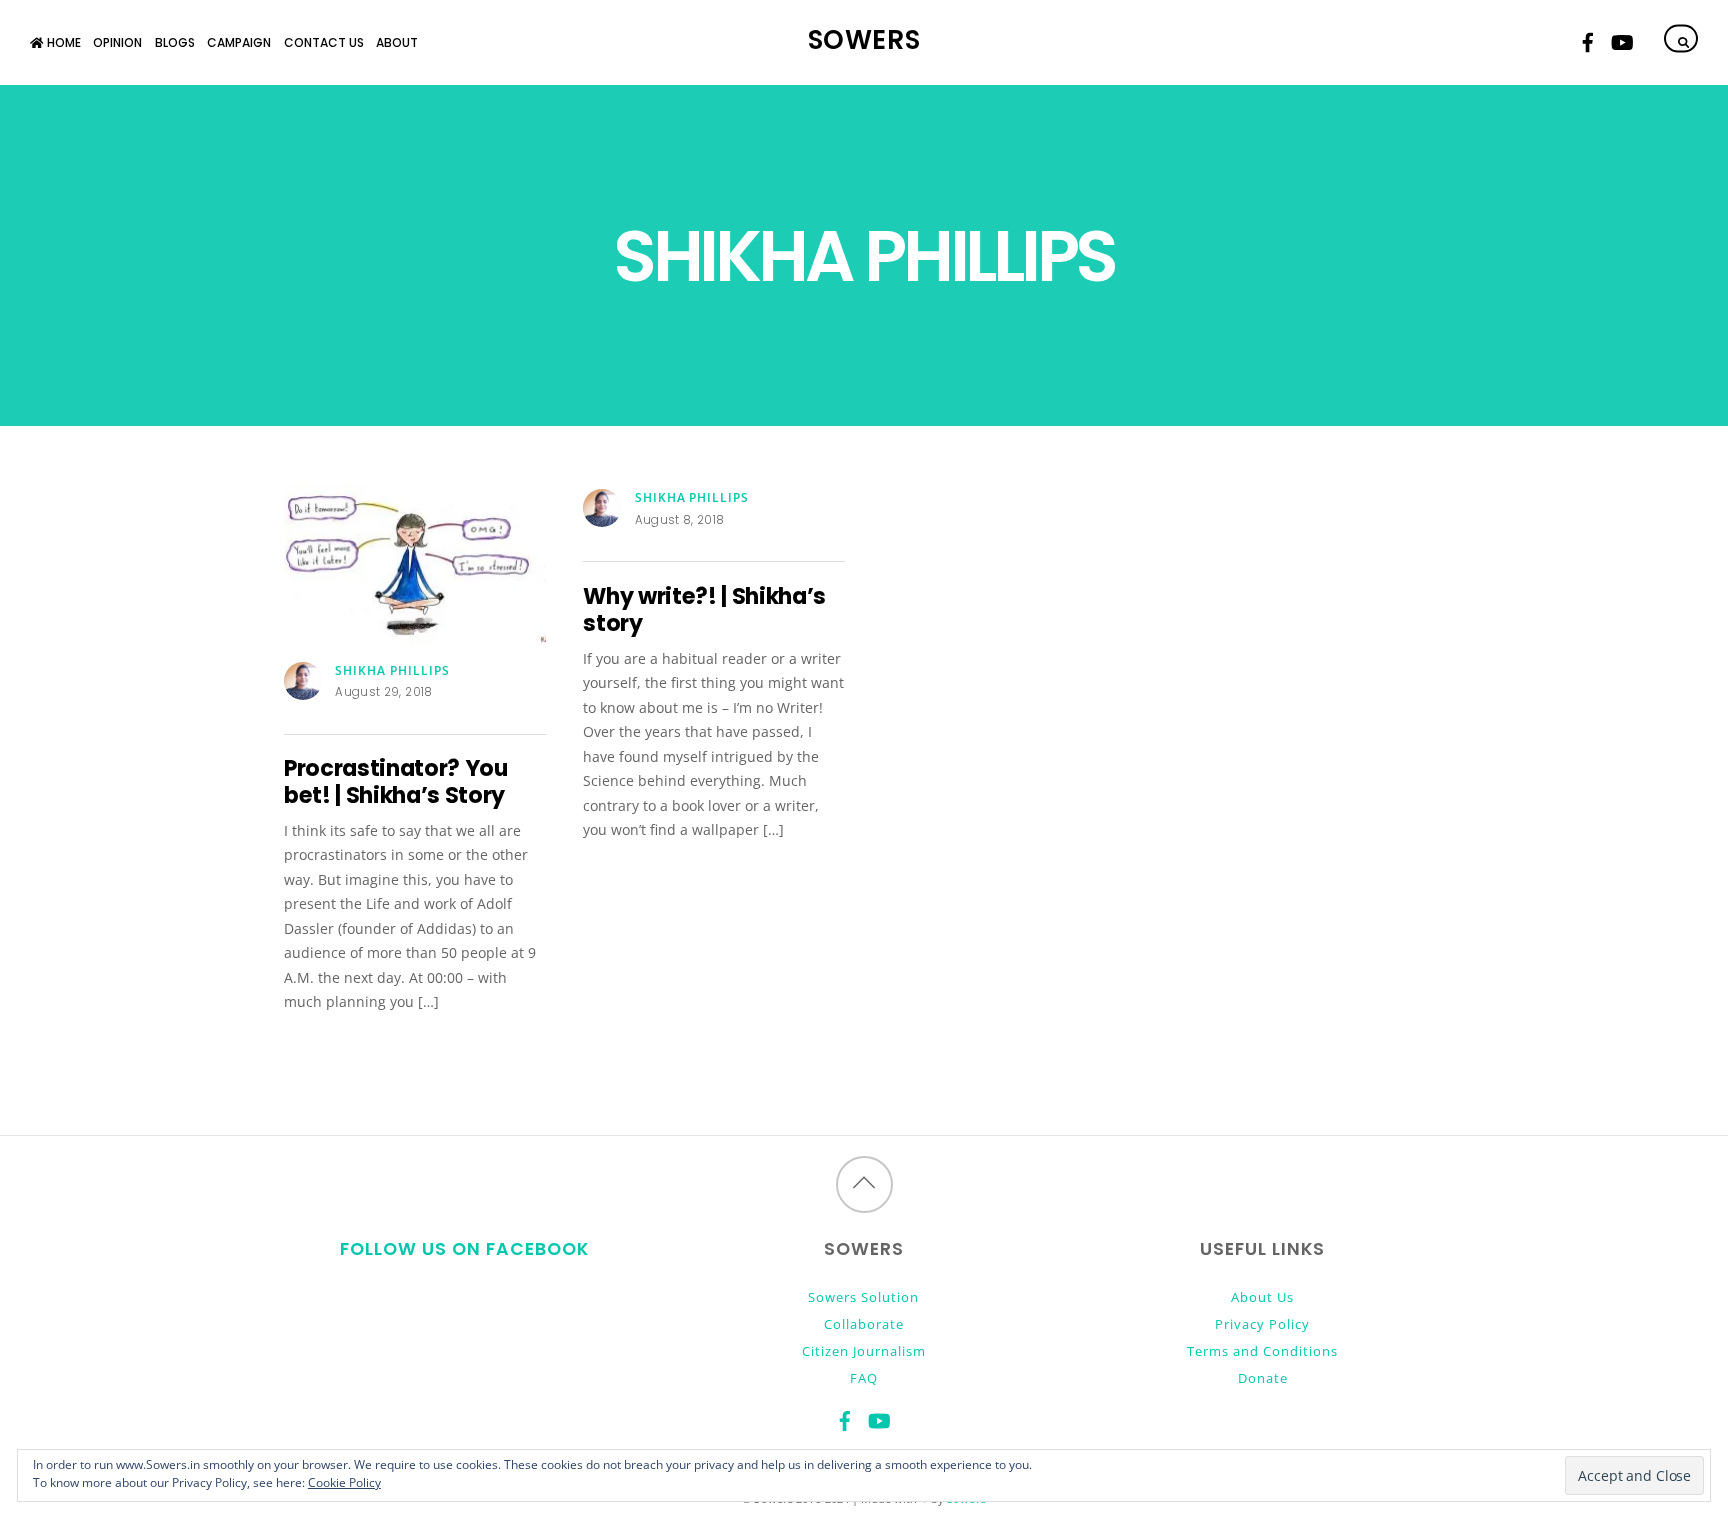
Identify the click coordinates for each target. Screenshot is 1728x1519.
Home (62, 42)
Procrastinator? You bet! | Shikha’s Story (396, 782)
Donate (1263, 1378)
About (397, 42)
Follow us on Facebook (464, 1249)
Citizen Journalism (864, 1351)
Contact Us (324, 42)
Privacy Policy (1262, 1324)
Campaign (239, 42)
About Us (1262, 1297)
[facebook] (1588, 39)
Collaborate (864, 1324)
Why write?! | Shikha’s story (704, 610)
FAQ (864, 1378)
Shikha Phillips (392, 670)
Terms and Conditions (1262, 1351)
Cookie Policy (344, 1482)
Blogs (175, 42)
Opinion (117, 42)
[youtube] (1621, 39)
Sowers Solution (863, 1297)
